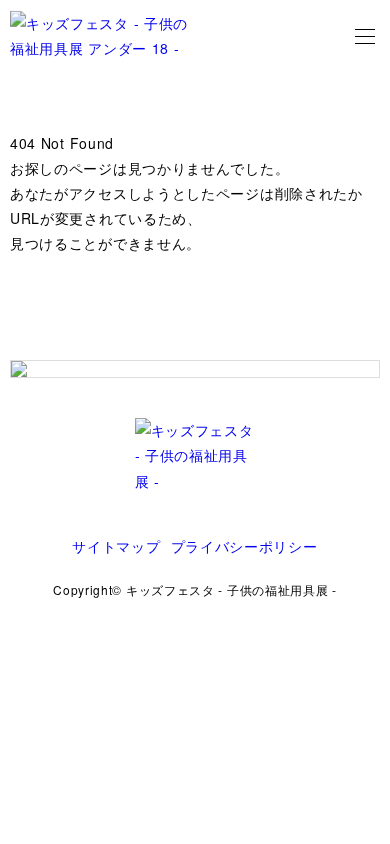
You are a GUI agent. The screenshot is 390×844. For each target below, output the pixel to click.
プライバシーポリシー (244, 546)
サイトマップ (116, 546)
